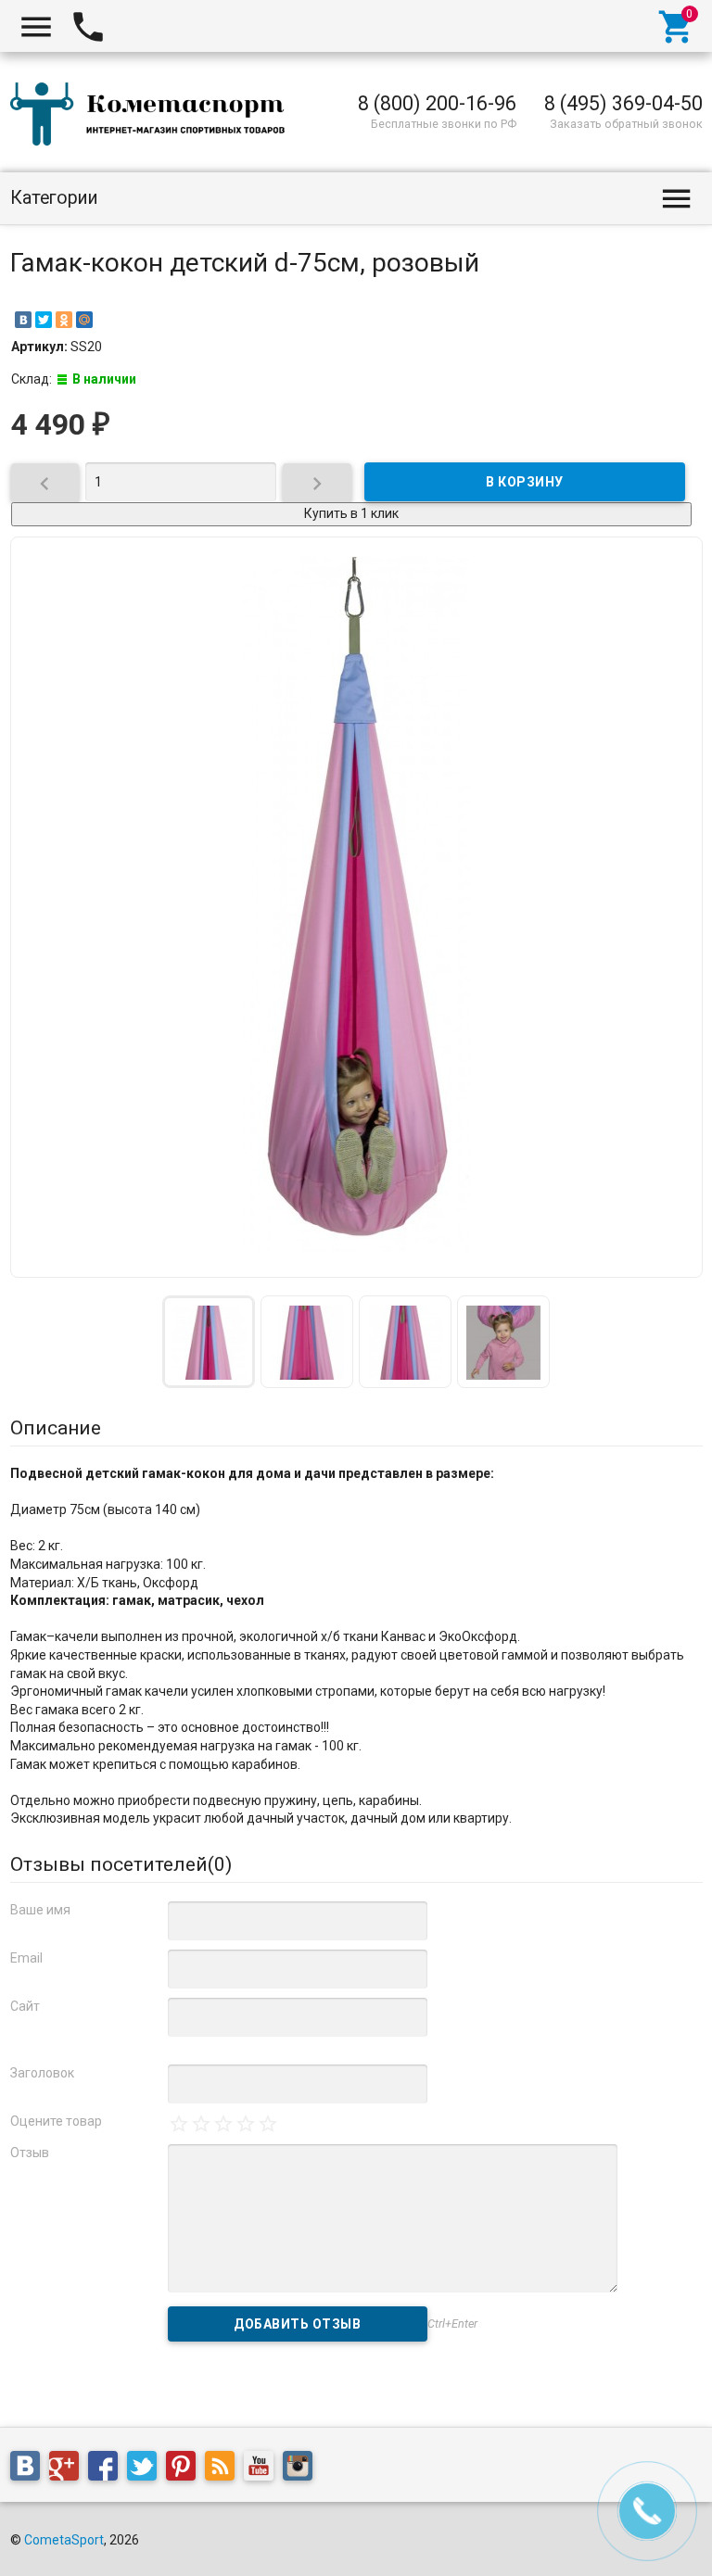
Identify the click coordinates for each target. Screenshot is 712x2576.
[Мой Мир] (84, 320)
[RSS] (224, 2469)
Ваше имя (40, 1910)
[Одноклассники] (64, 320)
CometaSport (64, 2540)
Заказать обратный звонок (626, 124)
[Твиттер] (146, 2469)
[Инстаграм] (302, 2469)
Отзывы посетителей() (121, 1864)
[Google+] (69, 2469)
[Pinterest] (185, 2469)
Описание (56, 1428)
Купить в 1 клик (351, 513)
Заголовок (42, 2073)
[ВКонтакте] (23, 320)
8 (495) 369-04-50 (623, 103)
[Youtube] (263, 2469)
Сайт (25, 2006)
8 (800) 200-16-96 (437, 103)
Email (26, 1958)
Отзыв (30, 2153)
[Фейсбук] (108, 2469)
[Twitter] (44, 320)
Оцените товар (56, 2121)
